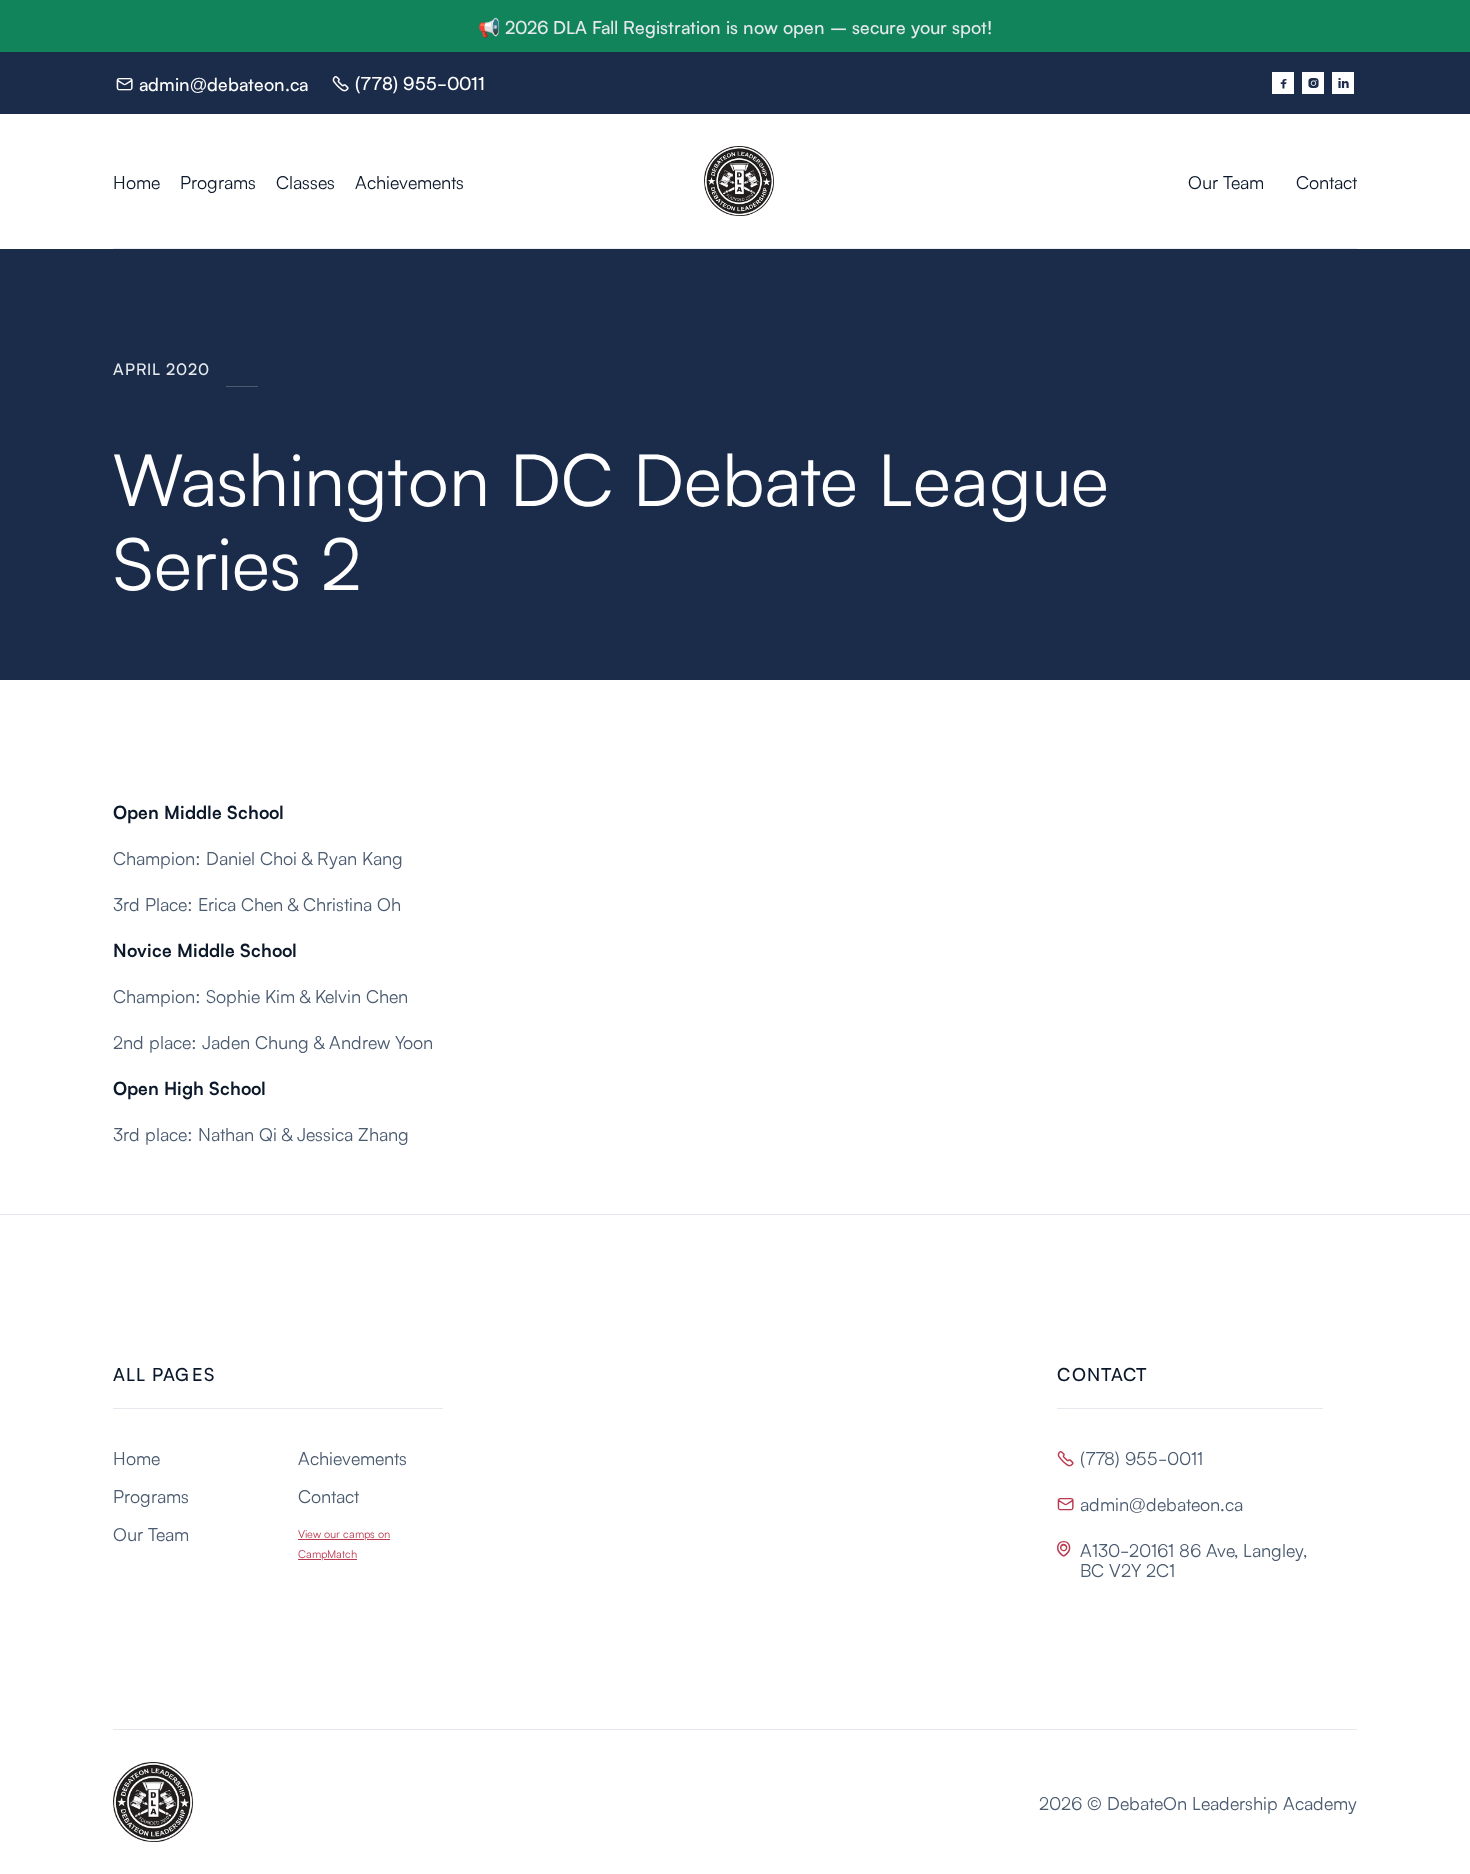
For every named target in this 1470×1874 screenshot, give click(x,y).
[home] (820, 181)
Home (136, 181)
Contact (1326, 181)
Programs (218, 181)
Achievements (409, 181)
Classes (305, 181)
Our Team (1226, 181)
